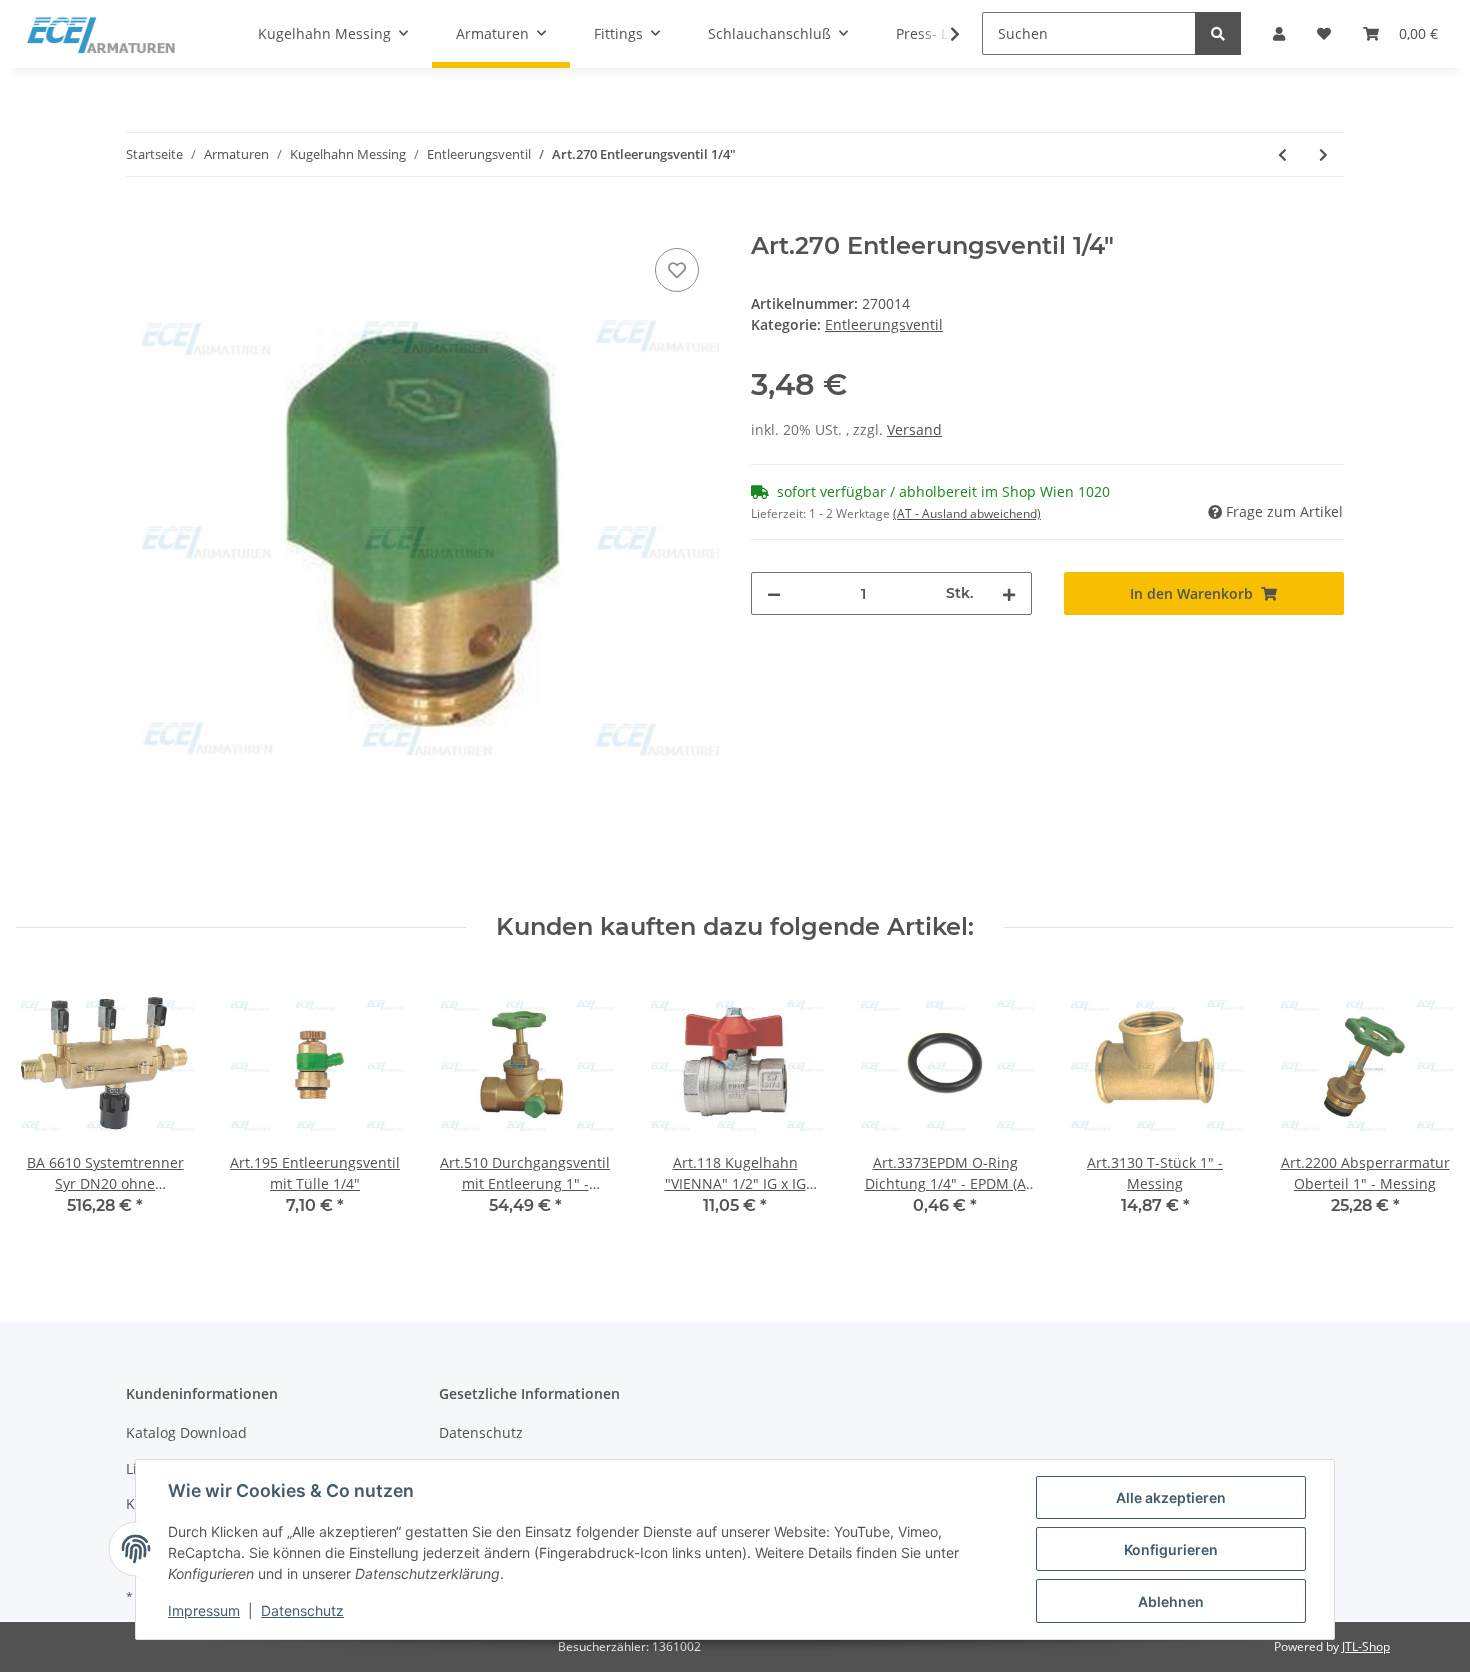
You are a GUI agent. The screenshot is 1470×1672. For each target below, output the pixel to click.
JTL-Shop (1366, 1646)
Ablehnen (1171, 1601)
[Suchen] (1218, 33)
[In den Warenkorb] (142, 221)
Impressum (204, 1610)
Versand (914, 429)
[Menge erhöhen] (1009, 593)
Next (1421, 1108)
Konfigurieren (1171, 1549)
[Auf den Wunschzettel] (677, 270)
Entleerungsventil (884, 324)
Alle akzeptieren (1171, 1497)
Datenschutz (481, 1432)
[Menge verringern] (774, 593)
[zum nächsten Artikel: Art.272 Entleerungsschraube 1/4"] (1323, 154)
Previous (49, 1108)
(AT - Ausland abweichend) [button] (967, 513)
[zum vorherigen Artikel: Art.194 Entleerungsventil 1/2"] (1282, 154)
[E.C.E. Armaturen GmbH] (101, 34)
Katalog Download (186, 1432)
